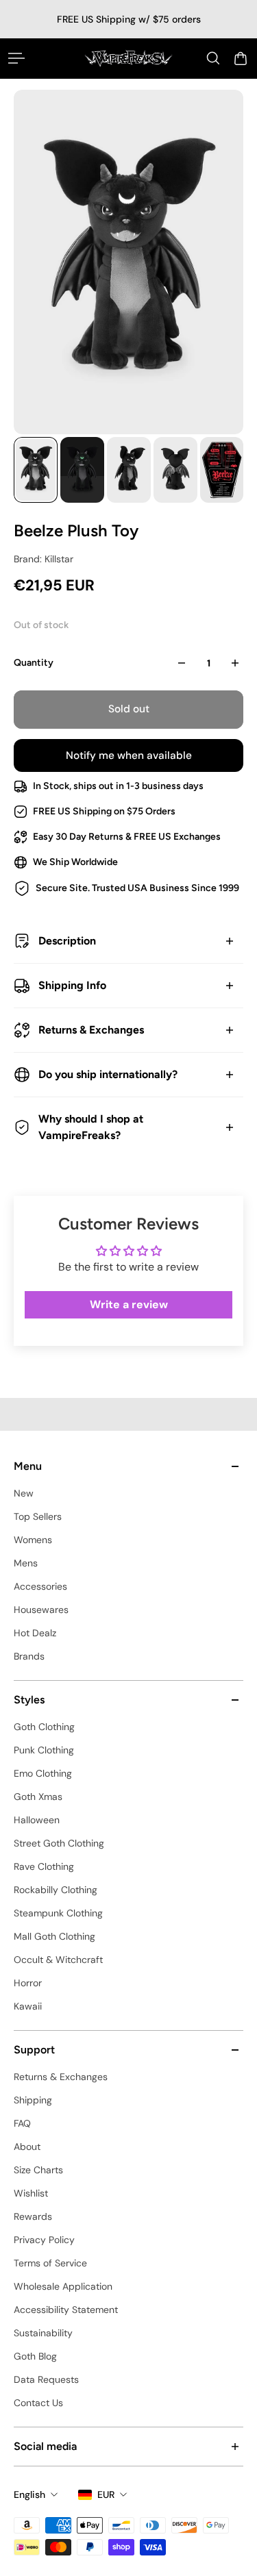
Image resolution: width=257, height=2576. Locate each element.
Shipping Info (72, 985)
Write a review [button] (129, 1304)
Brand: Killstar (44, 559)
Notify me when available (129, 755)
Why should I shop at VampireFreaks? (91, 1127)
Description (67, 941)
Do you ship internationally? (108, 1074)
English (29, 2494)
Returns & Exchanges (91, 1030)
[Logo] (128, 58)
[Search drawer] (213, 58)
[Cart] (241, 58)
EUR (106, 2494)
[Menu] (16, 58)
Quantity (34, 663)
